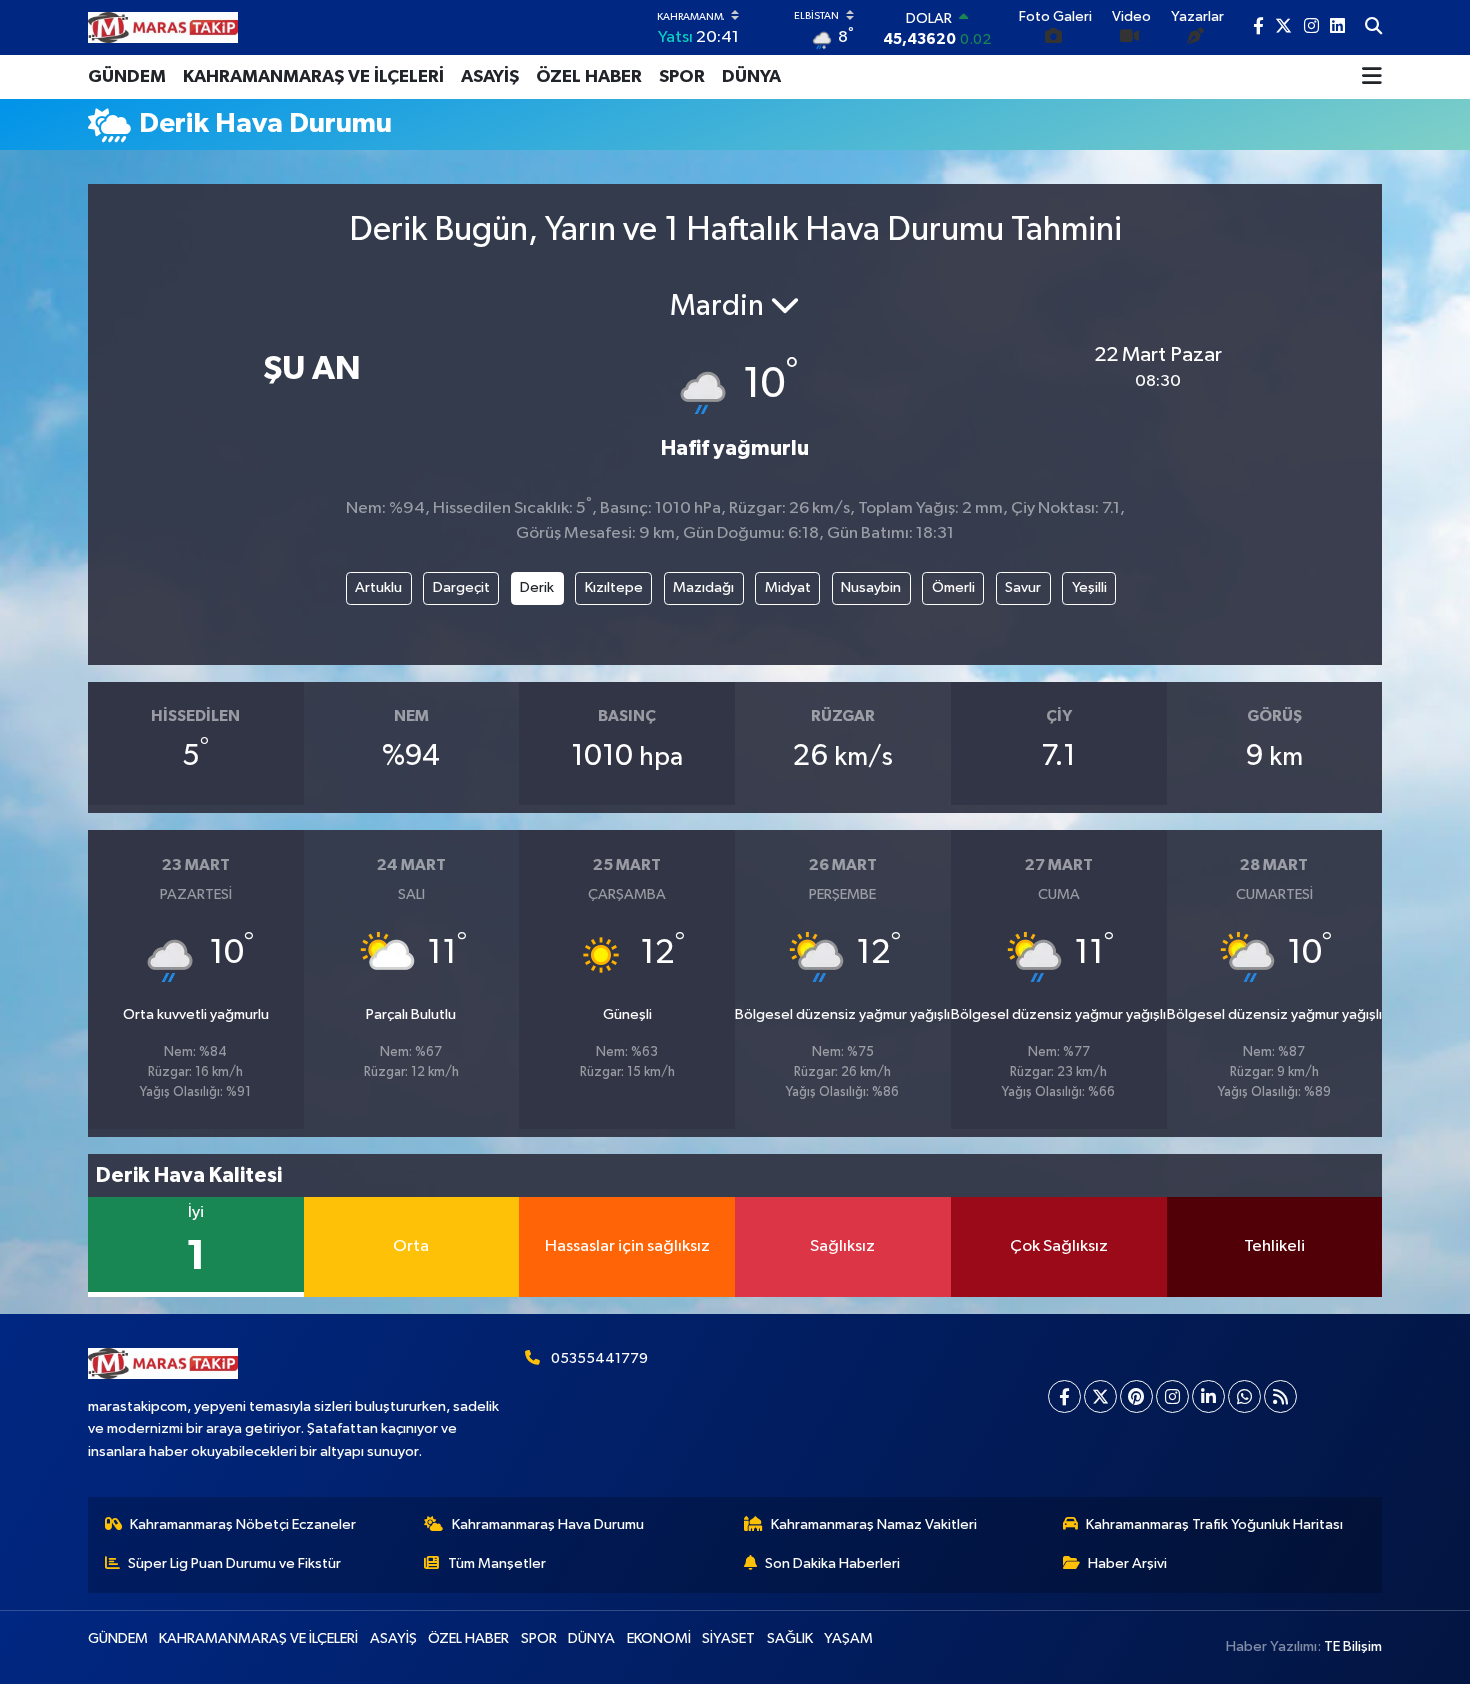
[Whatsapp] (1244, 1396)
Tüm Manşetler (497, 1563)
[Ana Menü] (1372, 77)
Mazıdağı (703, 587)
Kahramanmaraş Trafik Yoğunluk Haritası (1214, 1524)
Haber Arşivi (1127, 1563)
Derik (537, 587)
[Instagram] (1172, 1396)
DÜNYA (751, 77)
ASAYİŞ (490, 77)
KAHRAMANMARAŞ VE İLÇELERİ (313, 77)
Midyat (788, 587)
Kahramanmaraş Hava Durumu (548, 1524)
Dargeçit (461, 587)
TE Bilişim (1353, 1646)
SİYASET (728, 1638)
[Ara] (1373, 28)
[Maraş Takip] (163, 27)
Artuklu (378, 587)
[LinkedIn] (1208, 1396)
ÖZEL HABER (589, 77)
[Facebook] (1064, 1396)
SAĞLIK (790, 1638)
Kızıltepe (614, 587)
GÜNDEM (127, 77)
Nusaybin (871, 587)
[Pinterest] (1136, 1396)
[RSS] (1280, 1396)
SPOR (682, 77)
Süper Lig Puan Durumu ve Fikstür (234, 1563)
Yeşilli (1089, 587)
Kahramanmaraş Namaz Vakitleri (874, 1524)
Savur (1023, 587)
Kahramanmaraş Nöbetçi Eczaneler (243, 1524)
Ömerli (953, 587)
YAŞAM (848, 1638)
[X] (1100, 1396)
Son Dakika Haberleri (832, 1563)
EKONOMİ (659, 1638)
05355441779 (599, 1358)
